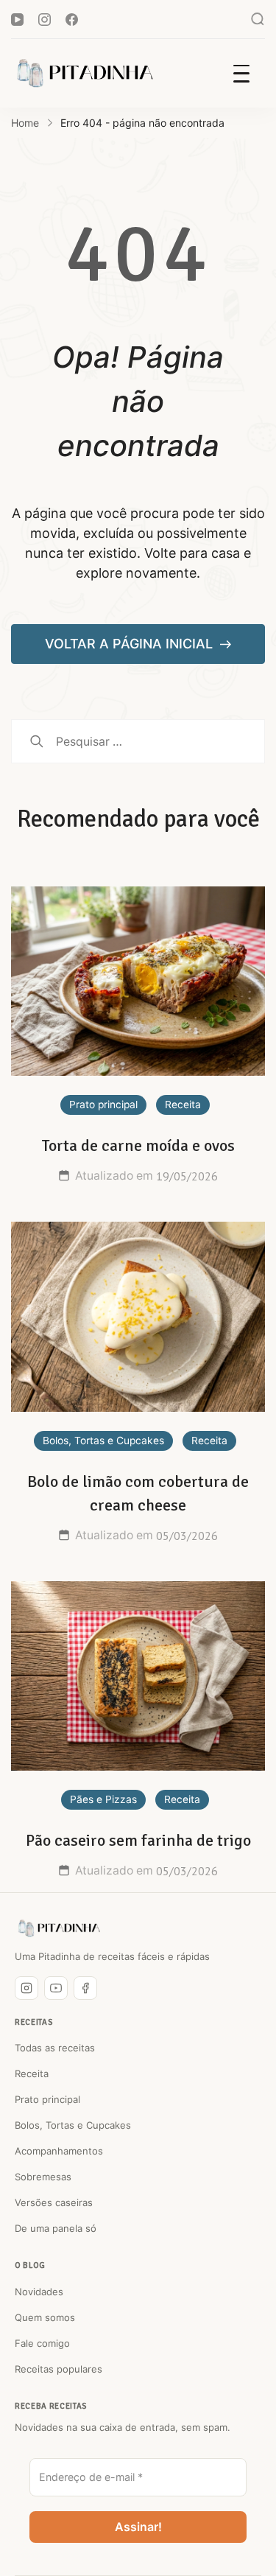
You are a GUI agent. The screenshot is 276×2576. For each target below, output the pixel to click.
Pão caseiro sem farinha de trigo (138, 1840)
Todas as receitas (55, 2048)
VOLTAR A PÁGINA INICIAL (131, 644)
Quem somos (45, 2317)
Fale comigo (42, 2343)
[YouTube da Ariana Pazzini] (56, 1988)
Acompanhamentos (59, 2151)
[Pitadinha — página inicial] (59, 1928)
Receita (183, 1105)
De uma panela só (56, 2228)
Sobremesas (43, 2177)
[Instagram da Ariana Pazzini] (26, 1988)
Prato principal (103, 1105)
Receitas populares (59, 2369)
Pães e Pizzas (103, 1799)
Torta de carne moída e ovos (138, 1145)
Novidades (39, 2292)
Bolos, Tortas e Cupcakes (103, 1441)
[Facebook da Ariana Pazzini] (85, 1988)
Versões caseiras (54, 2202)
